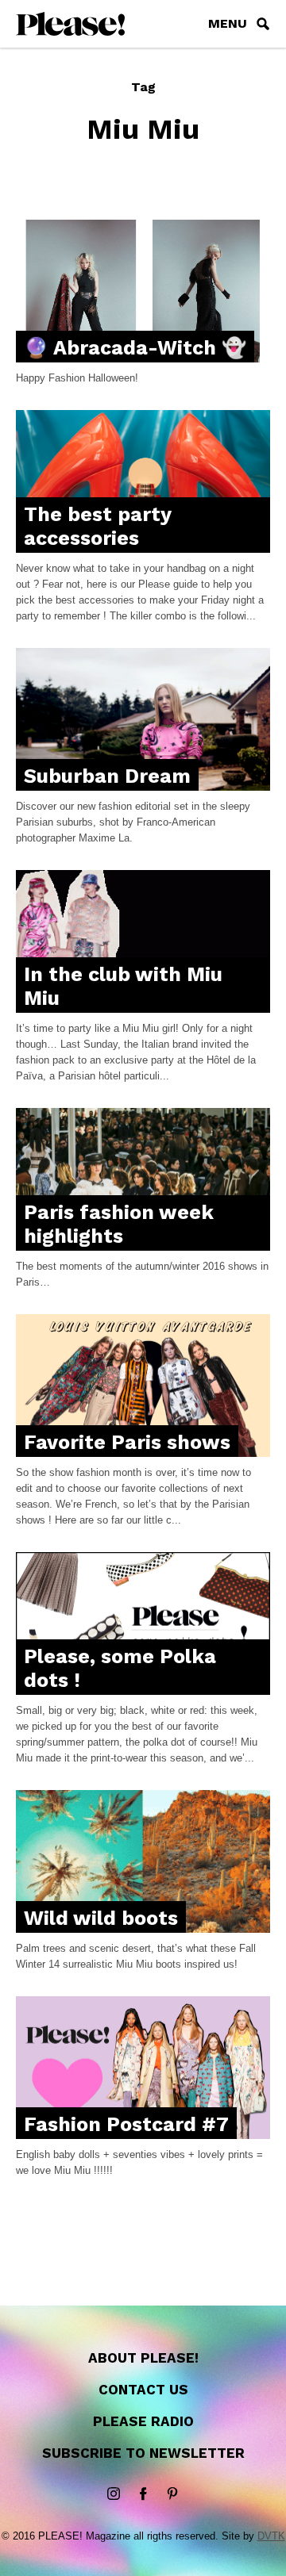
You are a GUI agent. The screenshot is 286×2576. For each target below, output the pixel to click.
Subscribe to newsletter (143, 2453)
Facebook (143, 2494)
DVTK (271, 2536)
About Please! (143, 2358)
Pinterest (172, 2494)
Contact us (143, 2390)
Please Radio (143, 2421)
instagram (114, 2494)
